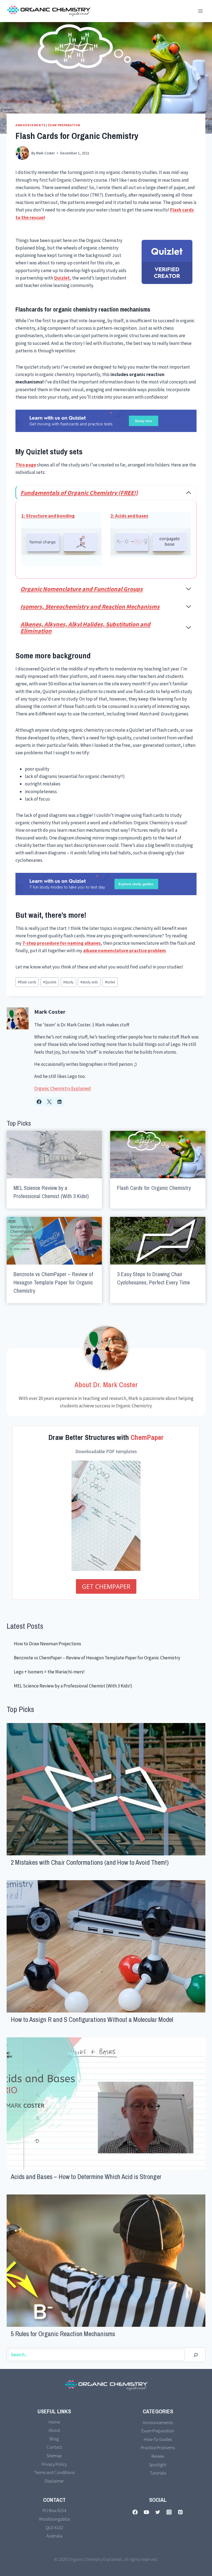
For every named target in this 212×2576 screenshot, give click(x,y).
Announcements (31, 125)
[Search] (196, 2355)
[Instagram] (169, 2512)
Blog (54, 2439)
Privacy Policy (54, 2464)
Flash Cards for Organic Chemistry (154, 1188)
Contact (54, 2447)
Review (158, 2456)
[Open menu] (200, 11)
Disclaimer (54, 2481)
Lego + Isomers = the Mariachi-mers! (49, 1672)
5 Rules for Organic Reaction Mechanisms (63, 2334)
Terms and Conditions (54, 2472)
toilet (110, 982)
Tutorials (158, 2473)
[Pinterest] (180, 2512)
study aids (89, 982)
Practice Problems (158, 2448)
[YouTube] (146, 2512)
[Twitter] (158, 2512)
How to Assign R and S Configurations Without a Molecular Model (92, 2019)
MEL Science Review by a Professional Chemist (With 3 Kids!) (51, 1192)
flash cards (27, 982)
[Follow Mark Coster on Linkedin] (59, 1102)
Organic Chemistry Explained (63, 1088)
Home (54, 2422)
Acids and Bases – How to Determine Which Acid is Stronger (86, 2177)
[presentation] (54, 1155)
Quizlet (50, 982)
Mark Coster (50, 1012)
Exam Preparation (64, 125)
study (68, 982)
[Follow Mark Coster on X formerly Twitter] (49, 1102)
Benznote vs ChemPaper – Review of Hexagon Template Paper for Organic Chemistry (53, 1282)
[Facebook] (135, 2512)
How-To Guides (158, 2439)
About (54, 2430)
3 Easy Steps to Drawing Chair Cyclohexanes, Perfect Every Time (153, 1278)
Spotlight (158, 2465)
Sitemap (54, 2456)
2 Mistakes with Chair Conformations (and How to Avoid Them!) (90, 1862)
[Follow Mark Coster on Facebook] (39, 1102)
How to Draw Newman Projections (47, 1644)
